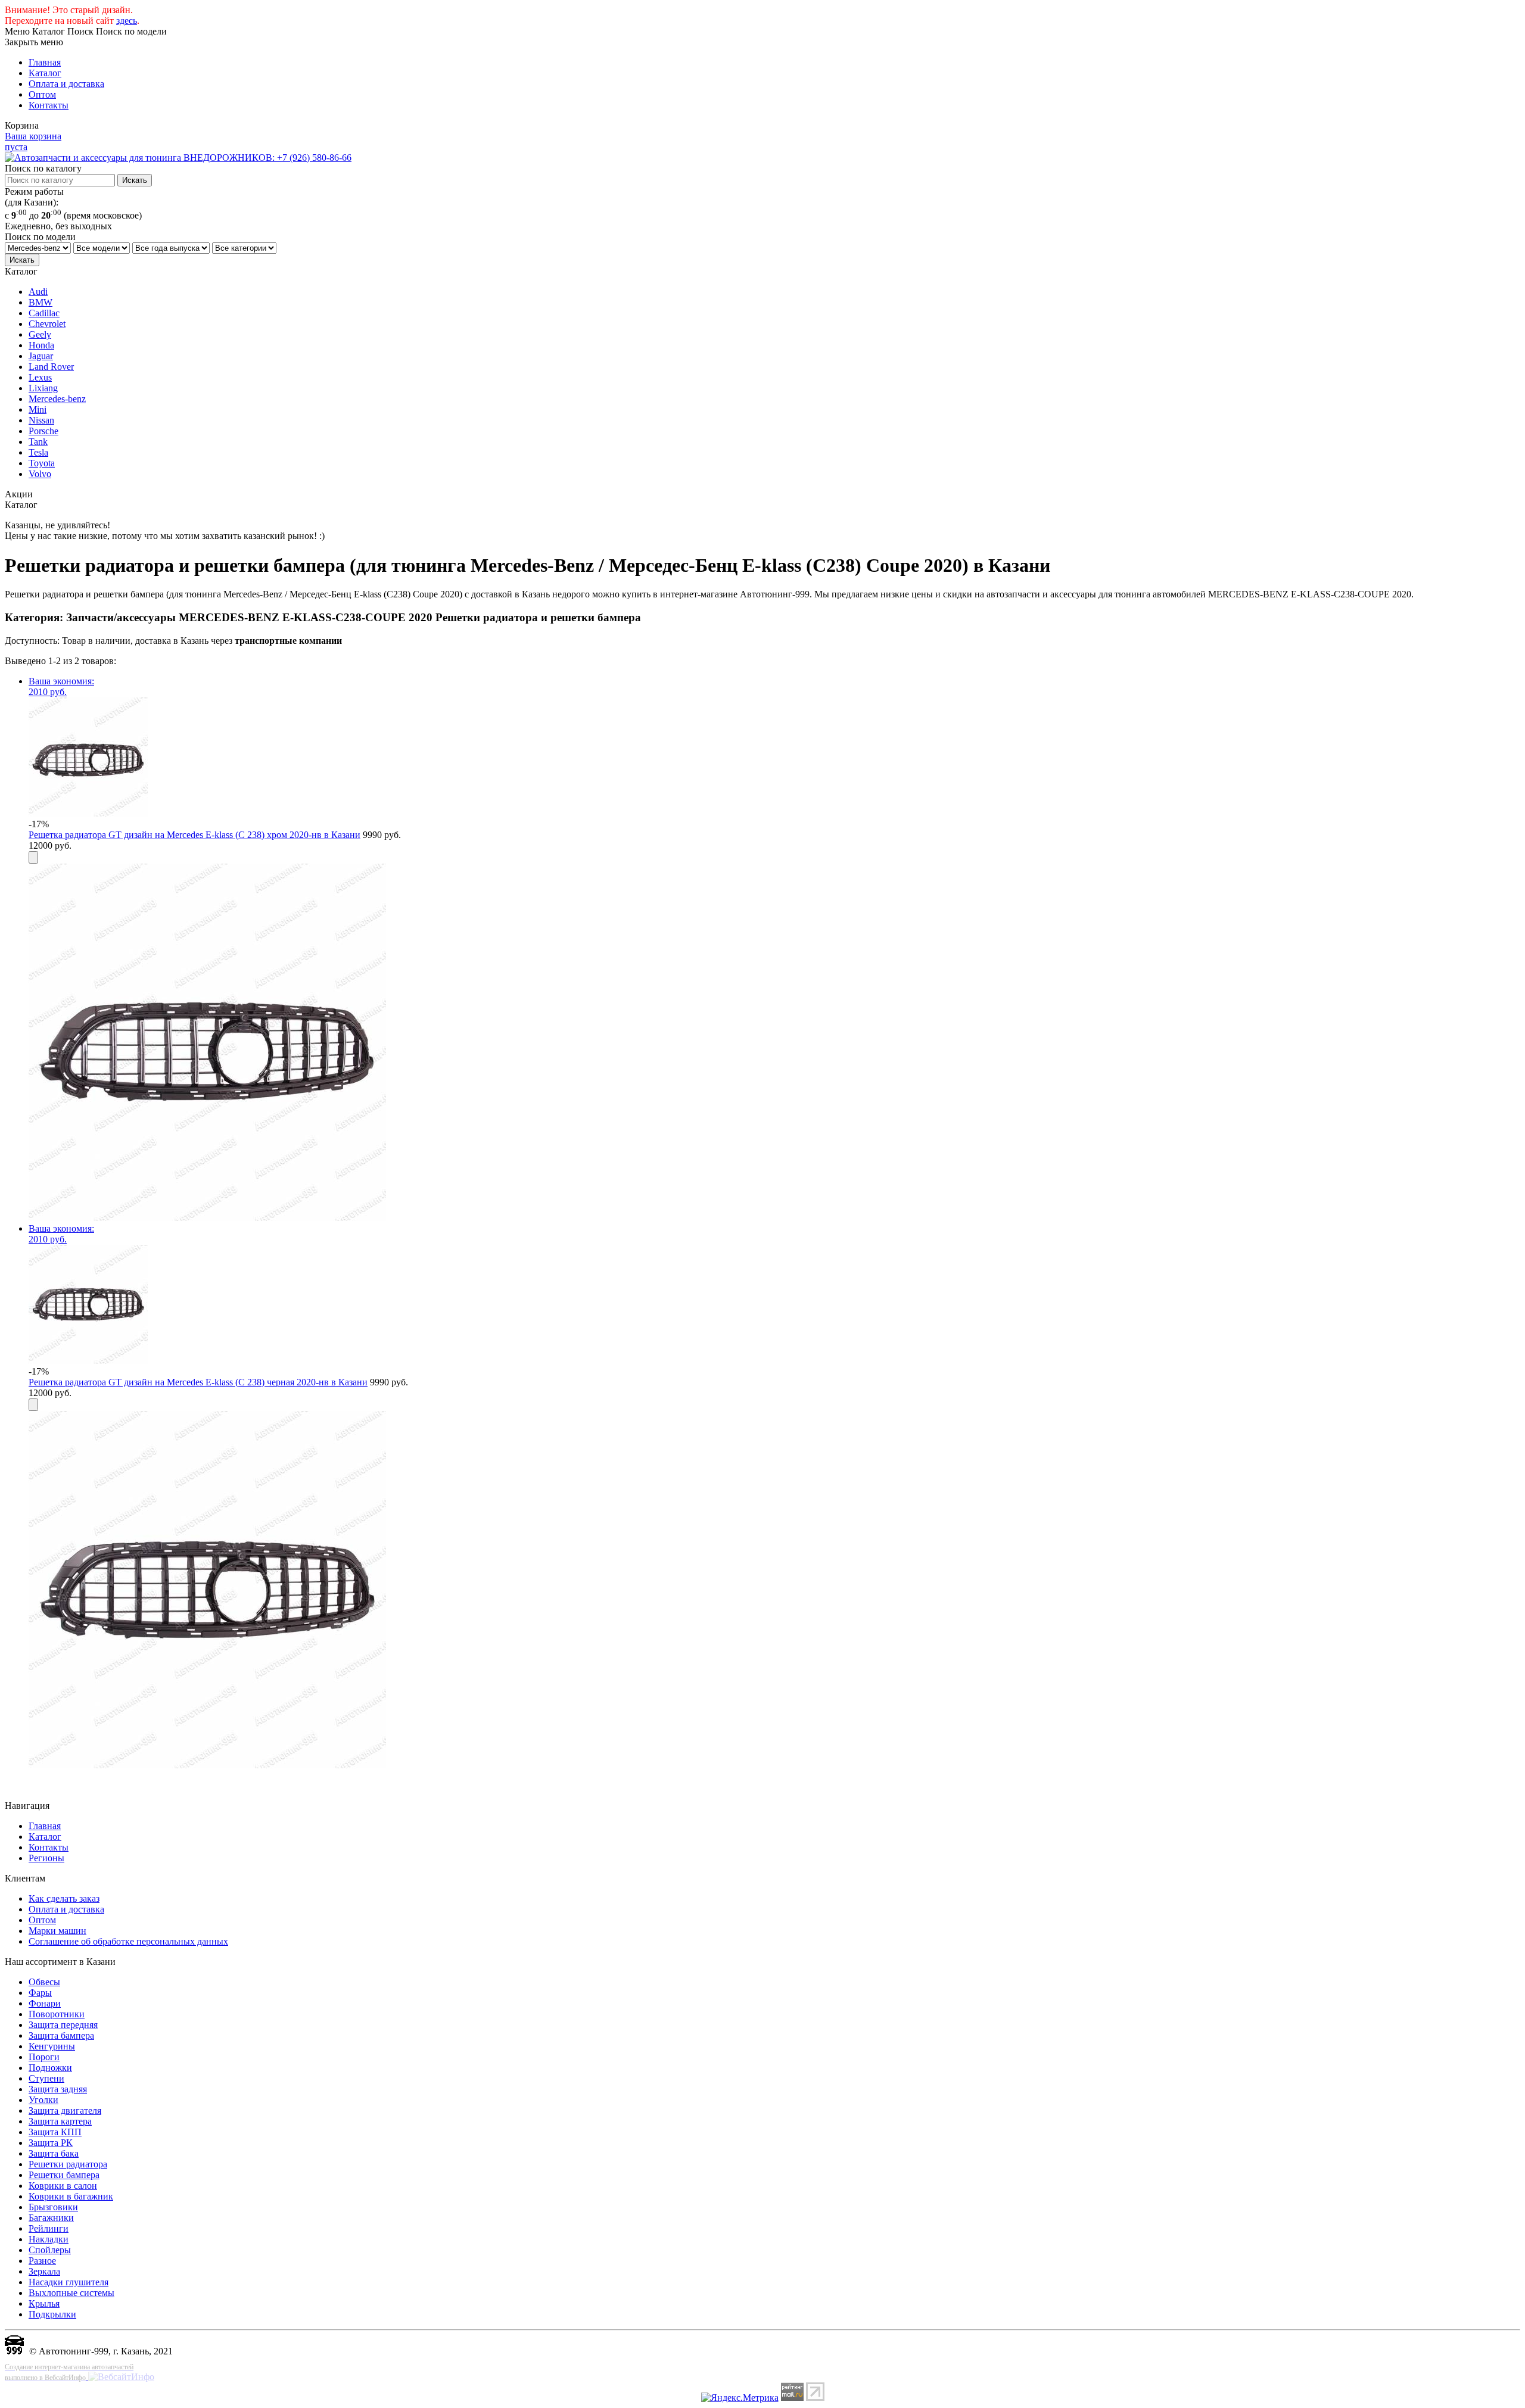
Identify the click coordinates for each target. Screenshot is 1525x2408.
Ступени (46, 2078)
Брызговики (53, 2207)
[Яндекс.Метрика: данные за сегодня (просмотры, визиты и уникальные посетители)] (740, 2398)
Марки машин (57, 1931)
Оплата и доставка (66, 84)
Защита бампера (61, 2035)
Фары (40, 1993)
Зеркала (44, 2271)
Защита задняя (58, 2089)
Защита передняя (63, 2025)
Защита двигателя (65, 2110)
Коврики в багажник (71, 2196)
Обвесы (44, 1982)
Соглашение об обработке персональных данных (128, 1941)
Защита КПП (55, 2132)
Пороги (44, 2057)
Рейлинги (49, 2228)
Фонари (45, 2003)
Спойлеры (50, 2250)
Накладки (49, 2239)
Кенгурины (52, 2046)
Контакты (49, 105)
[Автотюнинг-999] (14, 2351)
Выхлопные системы (71, 2293)
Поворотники (57, 2014)
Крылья (44, 2303)
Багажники (51, 2218)
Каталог (45, 73)
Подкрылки (52, 2314)
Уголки (43, 2100)
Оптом (42, 94)
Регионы (46, 1858)
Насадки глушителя (69, 2282)
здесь (127, 21)
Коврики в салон (63, 2186)
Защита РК (51, 2143)
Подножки (50, 2068)
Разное (42, 2261)
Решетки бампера (64, 2175)
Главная (45, 62)
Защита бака (54, 2153)
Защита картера (60, 2121)
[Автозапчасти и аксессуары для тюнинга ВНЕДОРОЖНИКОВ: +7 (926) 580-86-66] (178, 158)
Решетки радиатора (68, 2164)
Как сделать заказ (64, 1898)
